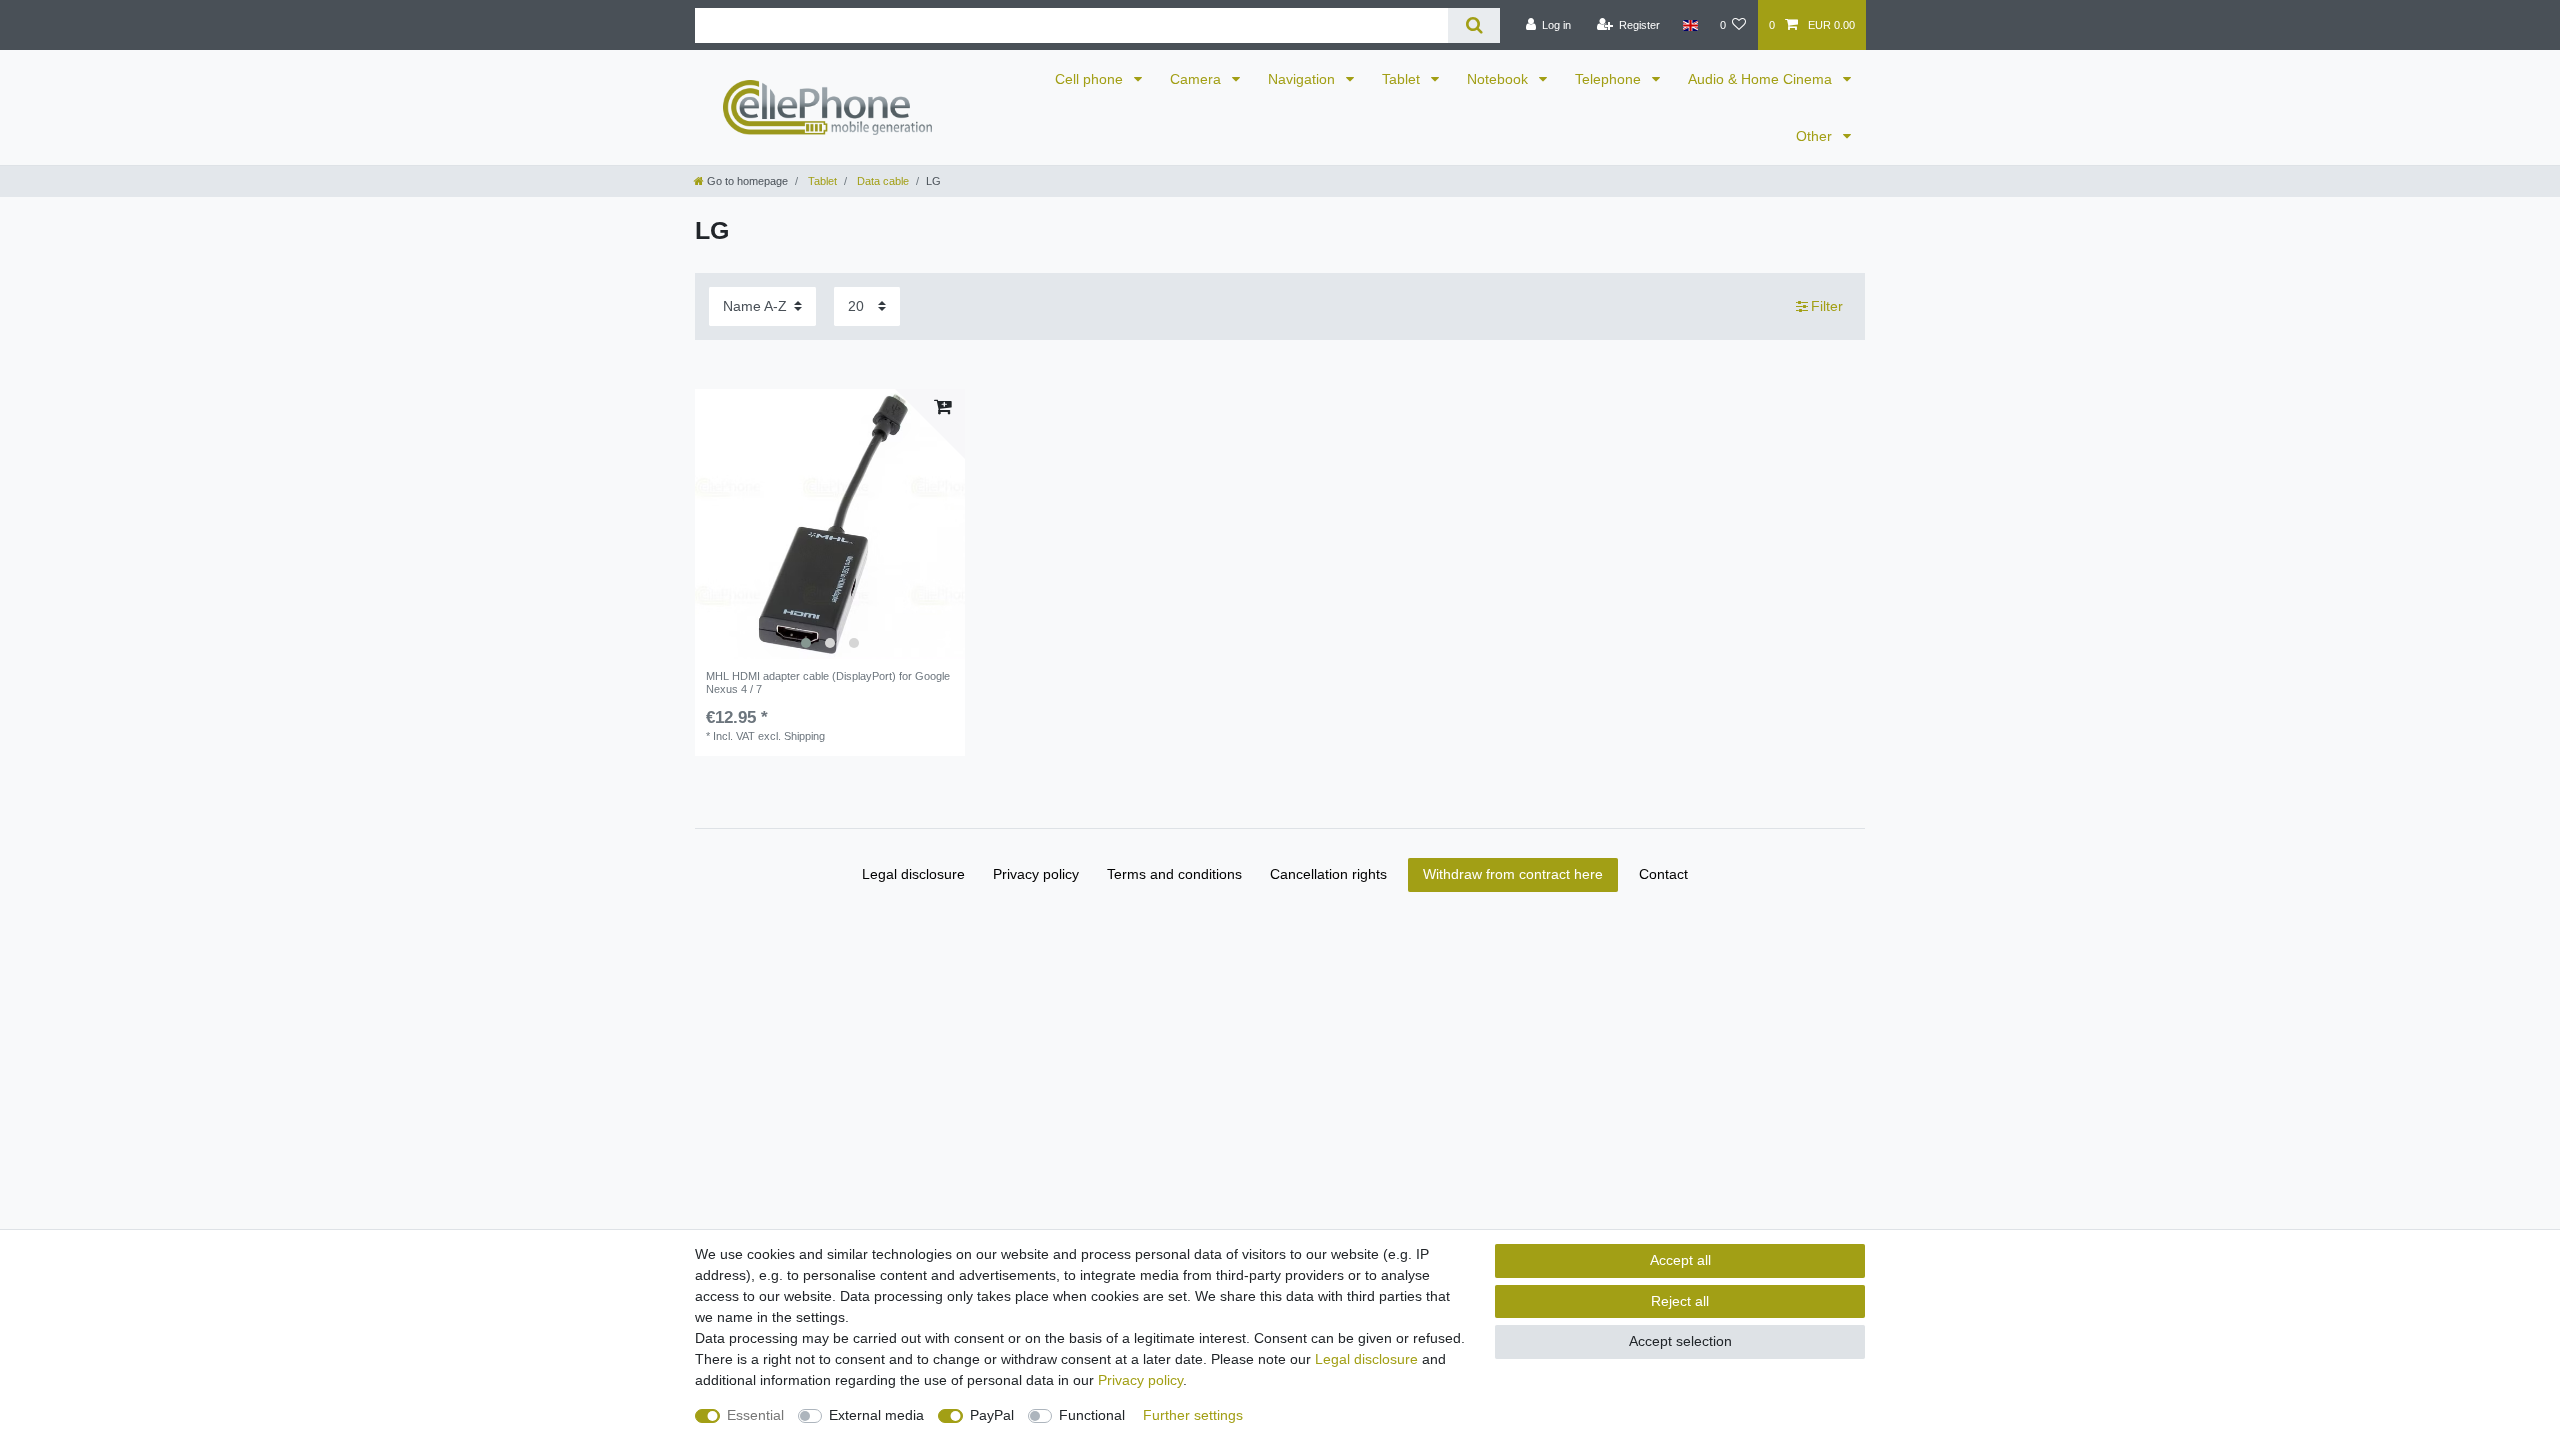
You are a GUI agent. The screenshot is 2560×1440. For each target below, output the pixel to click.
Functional (1092, 1415)
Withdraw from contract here (1513, 874)
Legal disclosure (913, 874)
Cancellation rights (1328, 874)
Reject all (1680, 1301)
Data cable (881, 181)
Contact (1663, 874)
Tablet (1403, 79)
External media (876, 1415)
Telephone (1610, 79)
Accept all (1680, 1260)
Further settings (1193, 1415)
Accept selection (1680, 1341)
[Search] (1473, 25)
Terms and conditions (1174, 874)
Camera (1197, 79)
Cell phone (1091, 79)
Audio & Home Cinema (1762, 79)
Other (1816, 136)
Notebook (1499, 79)
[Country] (1689, 25)
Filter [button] (1827, 306)
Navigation (1303, 79)
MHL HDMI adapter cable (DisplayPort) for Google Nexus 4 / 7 (828, 682)
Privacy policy (1036, 874)
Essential (755, 1415)
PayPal (992, 1415)
